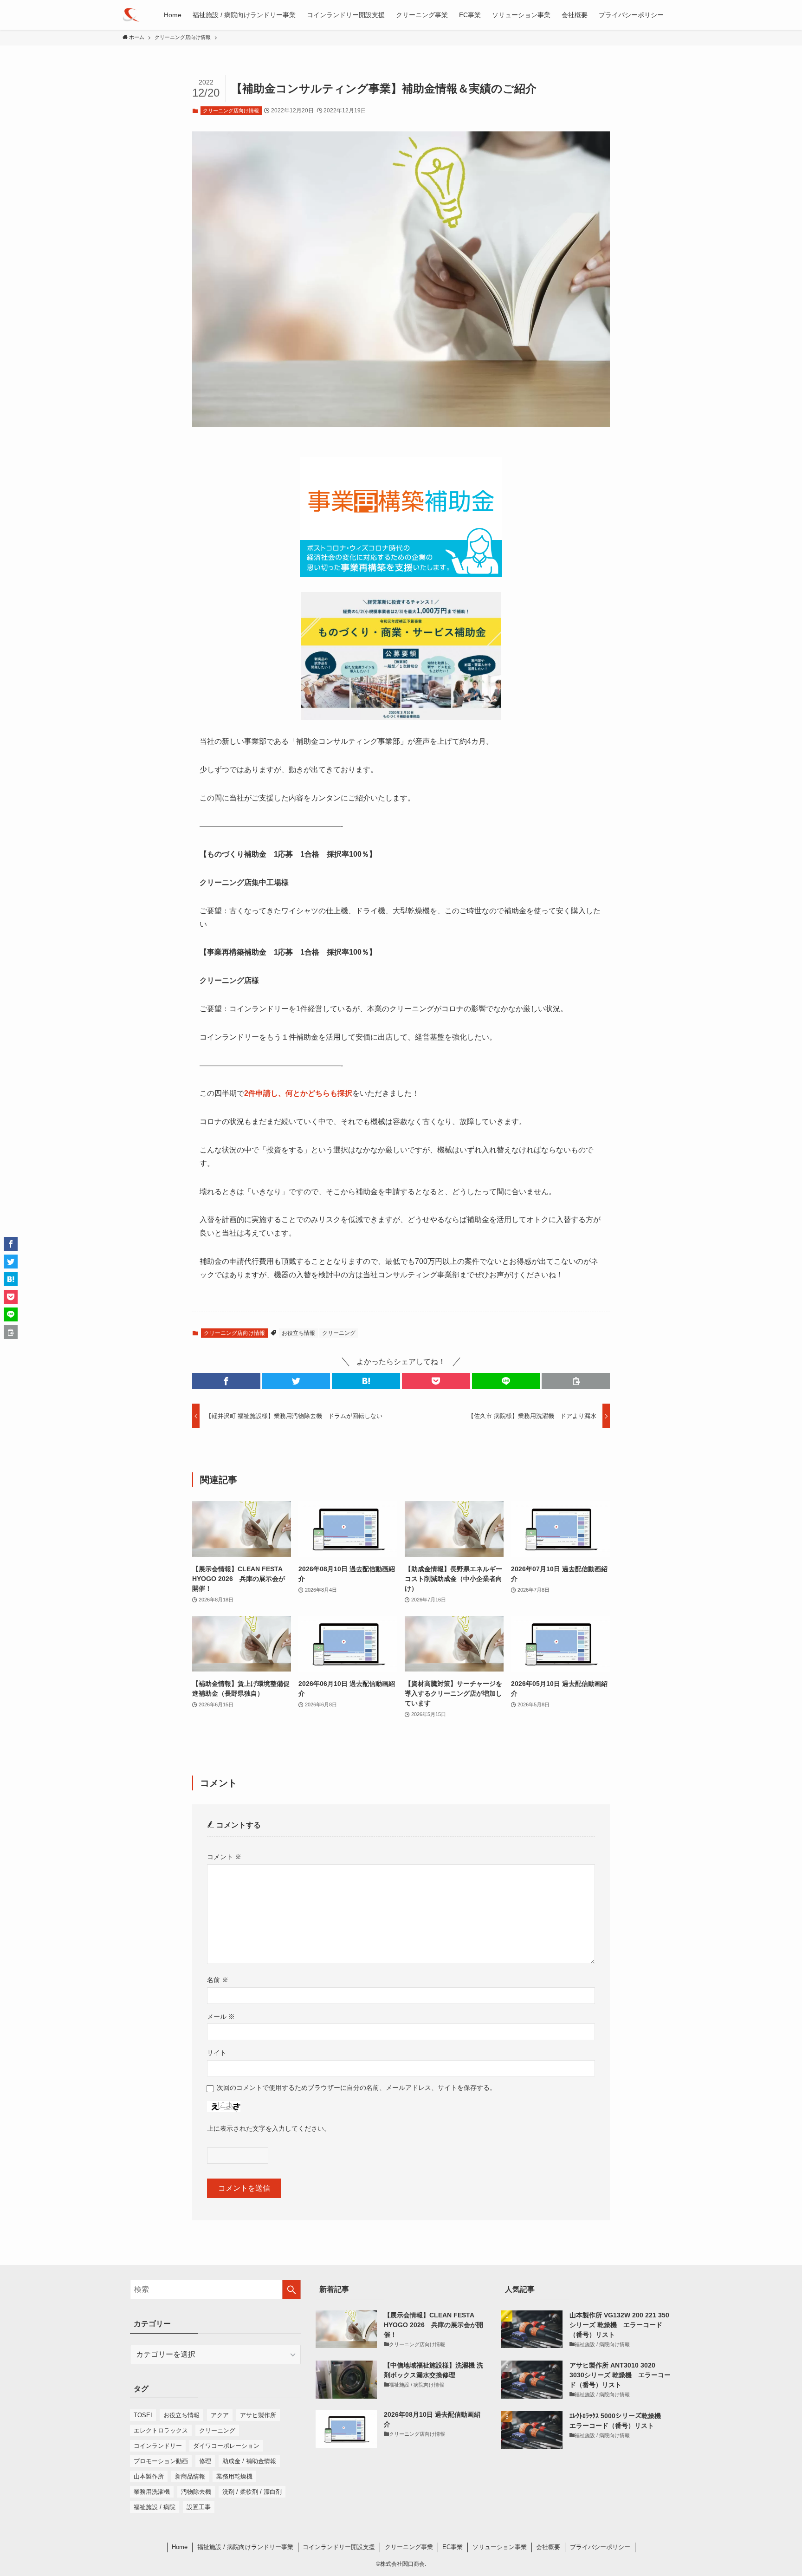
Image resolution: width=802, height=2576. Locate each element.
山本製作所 (149, 2476)
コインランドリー (158, 2446)
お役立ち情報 (298, 1333)
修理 (205, 2461)
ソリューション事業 (500, 2547)
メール (221, 2017)
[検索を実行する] (291, 2290)
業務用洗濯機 (152, 2492)
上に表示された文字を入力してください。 (269, 2128)
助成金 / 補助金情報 (249, 2461)
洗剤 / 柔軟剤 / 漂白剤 (252, 2492)
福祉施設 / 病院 (155, 2507)
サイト (217, 2053)
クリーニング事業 (409, 2547)
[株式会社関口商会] (131, 15)
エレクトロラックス (161, 2430)
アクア (220, 2415)
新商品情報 (190, 2476)
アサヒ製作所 (258, 2415)
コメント (224, 1857)
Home (180, 2547)
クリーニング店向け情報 (231, 111)
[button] (226, 1381)
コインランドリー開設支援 (339, 2547)
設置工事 (199, 2507)
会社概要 (548, 2547)
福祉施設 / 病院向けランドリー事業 (245, 2547)
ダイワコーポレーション (226, 2446)
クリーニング (339, 1333)
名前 (218, 1980)
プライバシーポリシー (600, 2547)
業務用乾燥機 (234, 2476)
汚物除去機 (196, 2492)
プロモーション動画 (161, 2461)
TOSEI (143, 2415)
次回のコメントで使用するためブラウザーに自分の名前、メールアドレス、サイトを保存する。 (356, 2088)
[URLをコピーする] (576, 1381)
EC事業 (453, 2547)
